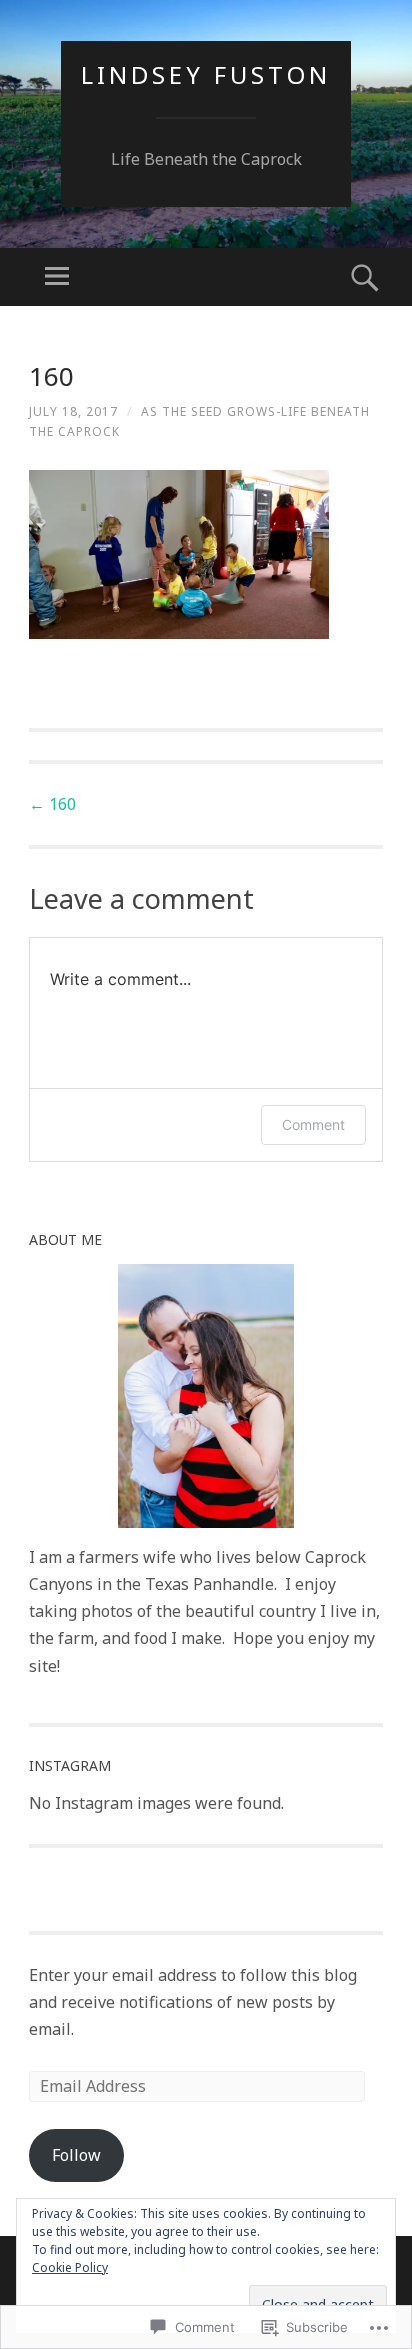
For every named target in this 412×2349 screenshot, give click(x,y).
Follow (76, 2155)
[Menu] (57, 277)
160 (52, 804)
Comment (313, 1124)
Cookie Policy (70, 2267)
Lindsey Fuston (206, 74)
